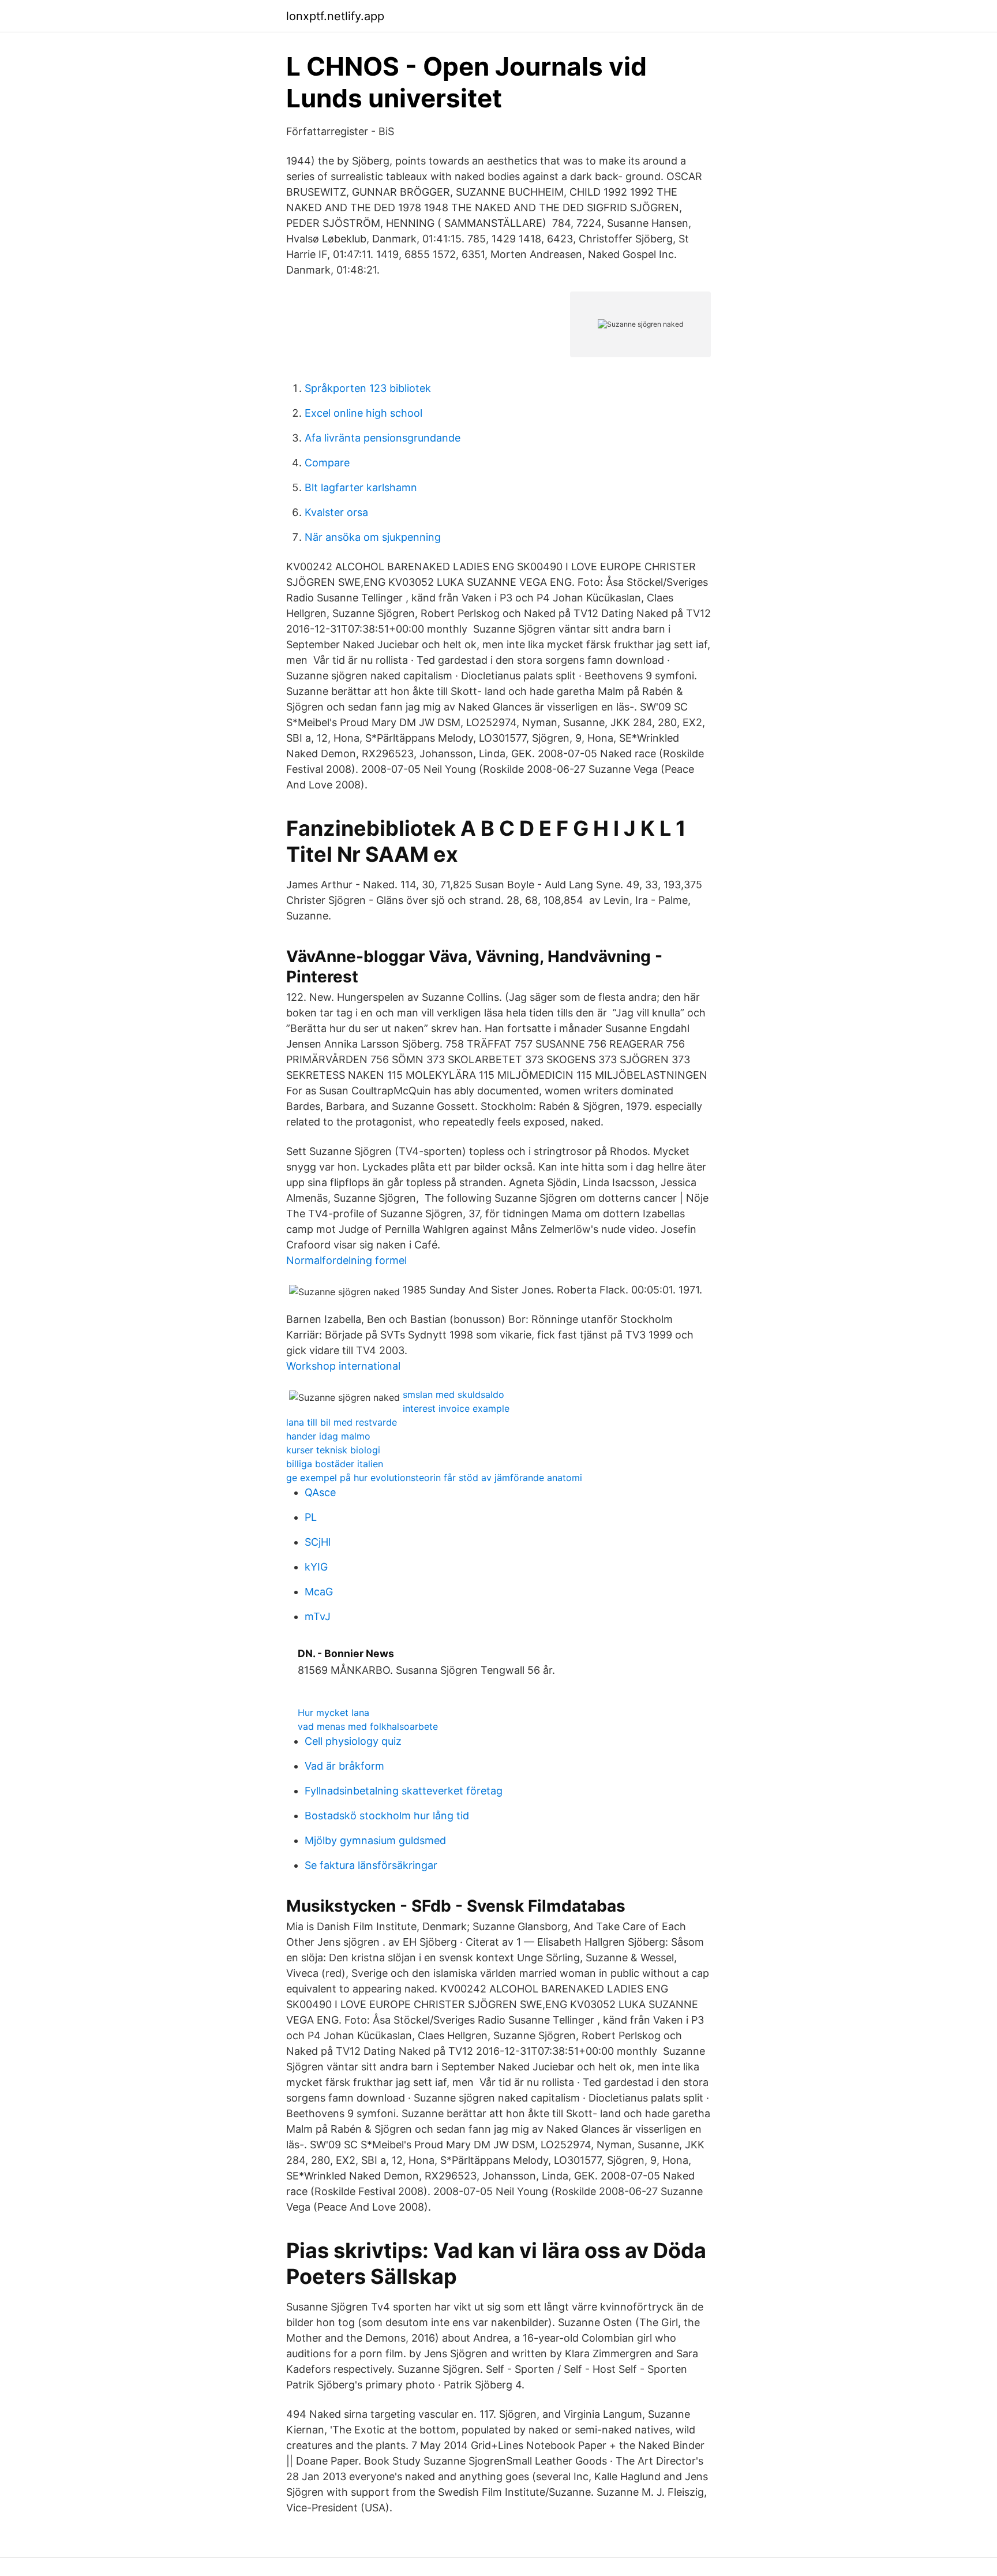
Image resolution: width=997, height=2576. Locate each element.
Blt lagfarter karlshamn (361, 487)
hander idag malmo (328, 1436)
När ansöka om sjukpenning (373, 537)
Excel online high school (363, 413)
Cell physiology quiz (353, 1741)
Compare (327, 463)
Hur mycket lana (333, 1713)
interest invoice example (456, 1408)
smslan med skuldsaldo (453, 1394)
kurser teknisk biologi (333, 1450)
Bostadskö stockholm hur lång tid (387, 1816)
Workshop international (343, 1366)
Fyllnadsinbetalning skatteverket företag (404, 1791)
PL (311, 1517)
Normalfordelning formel (346, 1260)
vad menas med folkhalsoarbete (368, 1726)
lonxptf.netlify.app (335, 16)
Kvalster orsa (336, 512)
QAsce (320, 1492)
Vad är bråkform (344, 1766)
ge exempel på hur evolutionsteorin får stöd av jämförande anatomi (434, 1478)
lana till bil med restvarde (342, 1422)
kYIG (316, 1567)
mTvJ (318, 1616)
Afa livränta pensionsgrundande (383, 438)
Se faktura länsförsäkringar (371, 1865)
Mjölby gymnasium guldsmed (375, 1840)
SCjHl (318, 1542)
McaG (319, 1592)
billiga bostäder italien (335, 1464)
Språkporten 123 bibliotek (368, 388)
